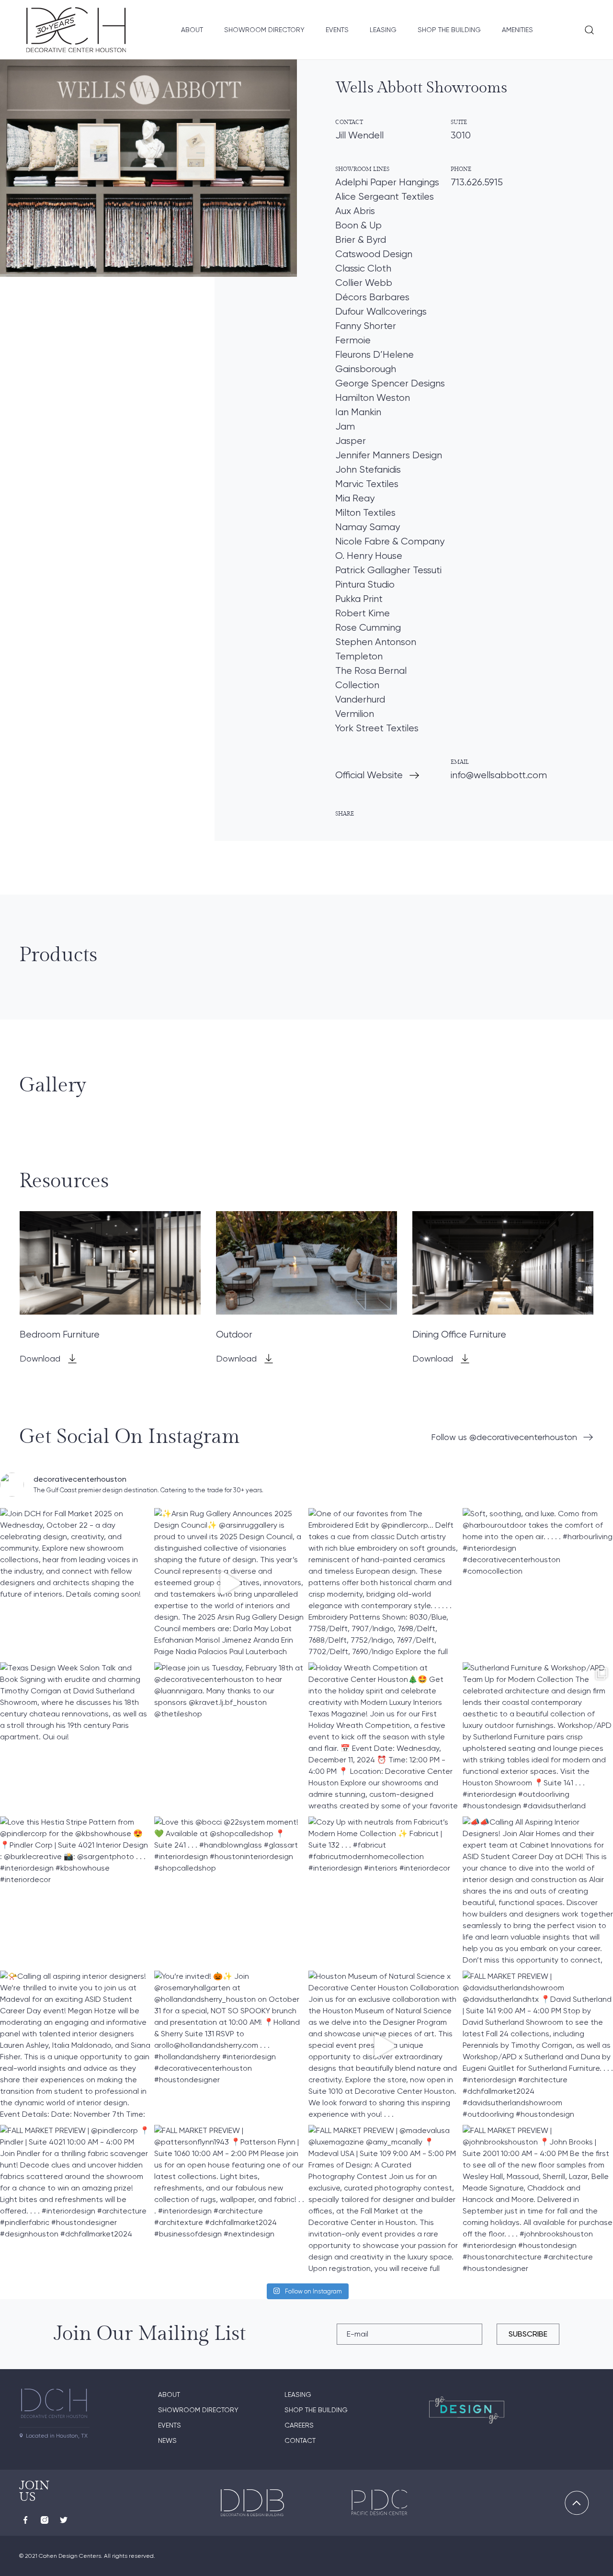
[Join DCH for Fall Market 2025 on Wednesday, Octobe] (75, 1583)
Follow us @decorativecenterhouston (504, 1437)
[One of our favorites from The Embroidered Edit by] (384, 1583)
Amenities (517, 30)
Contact (300, 2440)
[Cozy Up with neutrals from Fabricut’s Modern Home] (384, 1892)
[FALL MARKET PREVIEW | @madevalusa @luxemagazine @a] (384, 2200)
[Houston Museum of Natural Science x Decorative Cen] (384, 2046)
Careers (299, 2425)
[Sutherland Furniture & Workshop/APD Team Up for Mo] (538, 1737)
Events (337, 30)
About (192, 30)
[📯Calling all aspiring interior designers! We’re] (75, 2046)
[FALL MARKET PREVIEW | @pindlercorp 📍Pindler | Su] (75, 2200)
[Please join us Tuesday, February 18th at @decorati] (229, 1737)
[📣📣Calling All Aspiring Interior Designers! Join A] (538, 1892)
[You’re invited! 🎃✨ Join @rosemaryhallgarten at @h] (229, 2046)
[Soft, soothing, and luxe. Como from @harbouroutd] (538, 1583)
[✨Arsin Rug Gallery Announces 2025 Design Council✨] (229, 1583)
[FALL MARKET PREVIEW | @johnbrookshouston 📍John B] (538, 2200)
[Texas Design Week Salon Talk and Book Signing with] (75, 1737)
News (167, 2440)
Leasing (383, 30)
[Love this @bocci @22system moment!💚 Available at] (229, 1892)
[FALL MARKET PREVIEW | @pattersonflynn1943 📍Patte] (229, 2200)
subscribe (528, 2334)
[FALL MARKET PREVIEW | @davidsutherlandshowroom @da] (538, 2046)
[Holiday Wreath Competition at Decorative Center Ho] (384, 1737)
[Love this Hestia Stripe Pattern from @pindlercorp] (75, 1892)
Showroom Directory (264, 30)
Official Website (369, 775)
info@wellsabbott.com (499, 775)
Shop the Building (449, 30)
